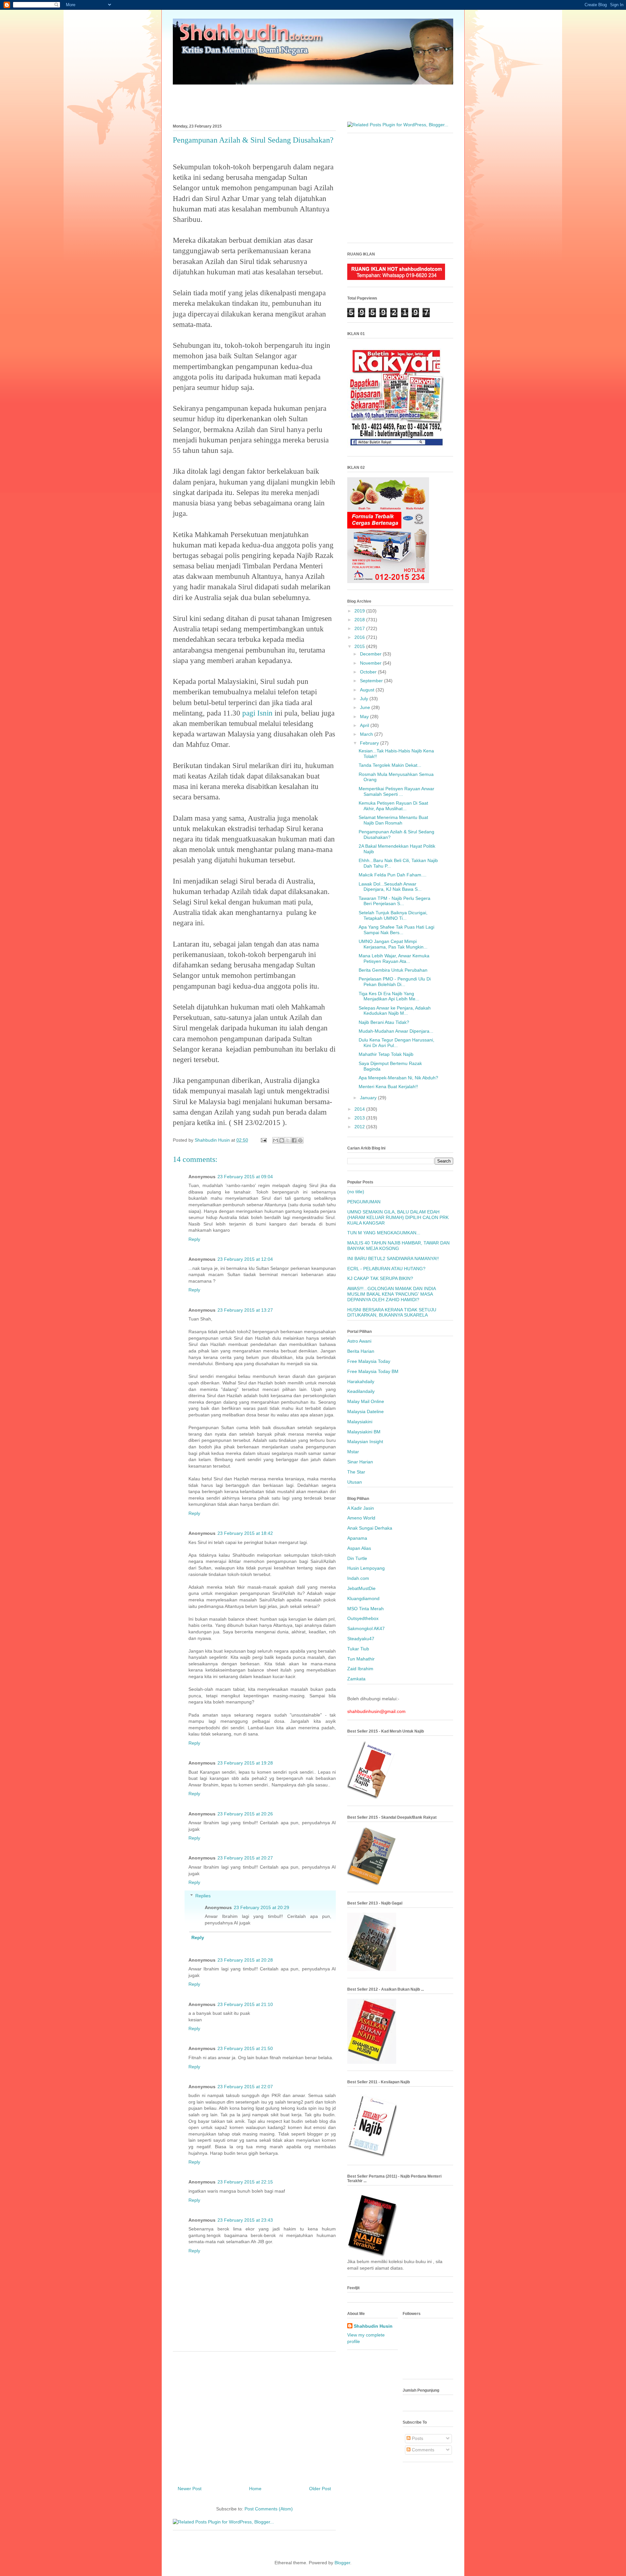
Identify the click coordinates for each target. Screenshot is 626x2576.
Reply (194, 1239)
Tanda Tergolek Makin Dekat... (390, 765)
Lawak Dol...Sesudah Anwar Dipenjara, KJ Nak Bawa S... (390, 887)
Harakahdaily (361, 1381)
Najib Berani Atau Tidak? (384, 1022)
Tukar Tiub (358, 1649)
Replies (203, 1896)
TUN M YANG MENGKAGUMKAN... (384, 1233)
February (370, 743)
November (371, 663)
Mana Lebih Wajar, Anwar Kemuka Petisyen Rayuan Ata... (394, 958)
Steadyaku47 (361, 1639)
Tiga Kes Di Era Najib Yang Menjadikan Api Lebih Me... (389, 996)
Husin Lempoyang (366, 1568)
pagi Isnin (257, 713)
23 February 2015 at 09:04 (245, 1177)
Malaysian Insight (365, 1442)
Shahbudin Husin (373, 2326)
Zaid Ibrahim (360, 1669)
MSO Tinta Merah (365, 1609)
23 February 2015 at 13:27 (245, 1310)
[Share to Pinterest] (300, 1140)
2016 (360, 637)
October (369, 672)
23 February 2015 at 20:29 (261, 1907)
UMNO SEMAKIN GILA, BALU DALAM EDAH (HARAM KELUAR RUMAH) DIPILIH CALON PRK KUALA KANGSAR (398, 1217)
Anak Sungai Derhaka (370, 1528)
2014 (360, 1109)
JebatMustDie (361, 1588)
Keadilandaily (361, 1391)
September (372, 681)
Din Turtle (357, 1558)
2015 (360, 646)
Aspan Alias (359, 1548)
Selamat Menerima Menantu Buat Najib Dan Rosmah (393, 820)
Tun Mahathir (361, 1659)
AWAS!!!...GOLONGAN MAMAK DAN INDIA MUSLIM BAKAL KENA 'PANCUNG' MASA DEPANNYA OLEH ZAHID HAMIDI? (391, 1294)
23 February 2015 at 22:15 (245, 2182)
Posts (417, 2438)
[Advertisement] (313, 100)
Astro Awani (359, 1341)
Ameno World (361, 1518)
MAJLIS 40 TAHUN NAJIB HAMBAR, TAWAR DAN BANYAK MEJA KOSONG (398, 1246)
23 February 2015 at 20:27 (245, 1858)
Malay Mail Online (366, 1401)
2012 (360, 1127)
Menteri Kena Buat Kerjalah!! (388, 1087)
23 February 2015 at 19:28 (245, 1763)
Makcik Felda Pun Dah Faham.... (393, 875)
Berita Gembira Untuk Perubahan (393, 970)
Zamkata (356, 1679)
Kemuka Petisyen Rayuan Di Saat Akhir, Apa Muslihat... (393, 806)
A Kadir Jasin (361, 1508)
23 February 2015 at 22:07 (245, 2087)
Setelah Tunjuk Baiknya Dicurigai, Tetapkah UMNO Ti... (393, 915)
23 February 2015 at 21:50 (245, 2048)
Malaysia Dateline (365, 1411)
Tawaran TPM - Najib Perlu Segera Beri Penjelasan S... (395, 901)
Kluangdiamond (363, 1598)
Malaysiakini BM (364, 1432)
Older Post (320, 2489)
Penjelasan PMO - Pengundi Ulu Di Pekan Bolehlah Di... (395, 982)
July (365, 699)
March (367, 734)
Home (255, 2489)
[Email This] (276, 1140)
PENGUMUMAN (364, 1202)
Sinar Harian (360, 1462)
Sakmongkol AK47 (366, 1628)
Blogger (342, 2563)
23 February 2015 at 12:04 (245, 1259)
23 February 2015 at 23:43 (245, 2220)
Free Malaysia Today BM (373, 1371)
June (366, 707)
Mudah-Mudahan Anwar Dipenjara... (396, 1031)
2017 (360, 628)
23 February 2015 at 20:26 (245, 1814)
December (371, 654)
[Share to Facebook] (294, 1140)
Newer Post (190, 2489)
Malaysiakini (360, 1422)
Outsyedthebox (363, 1618)
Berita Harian (361, 1351)
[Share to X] (288, 1140)
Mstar (353, 1452)
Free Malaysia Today (369, 1361)
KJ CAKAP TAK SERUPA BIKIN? (380, 1278)
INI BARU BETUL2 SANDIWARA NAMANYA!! (393, 1258)
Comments (422, 2450)
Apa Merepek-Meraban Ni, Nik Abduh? (398, 1078)
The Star (356, 1472)
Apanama (357, 1538)
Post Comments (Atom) (269, 2509)
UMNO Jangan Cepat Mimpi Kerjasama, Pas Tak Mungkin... (393, 944)
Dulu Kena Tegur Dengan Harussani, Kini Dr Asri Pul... (396, 1043)
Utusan (355, 1482)
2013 (360, 1118)
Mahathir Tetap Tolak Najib (386, 1054)
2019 (360, 611)
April (365, 725)
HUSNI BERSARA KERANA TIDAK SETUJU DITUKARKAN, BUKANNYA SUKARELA (392, 1312)
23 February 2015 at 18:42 (245, 1533)
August (368, 690)
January (369, 1098)
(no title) (356, 1192)
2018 (360, 620)
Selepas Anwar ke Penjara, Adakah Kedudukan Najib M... (395, 1011)
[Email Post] (263, 1140)
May (365, 717)
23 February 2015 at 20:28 (245, 1960)
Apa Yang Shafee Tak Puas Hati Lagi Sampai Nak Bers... (396, 930)
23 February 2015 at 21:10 (245, 2004)
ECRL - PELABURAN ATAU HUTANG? (386, 1269)
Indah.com (358, 1578)
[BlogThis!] (282, 1140)
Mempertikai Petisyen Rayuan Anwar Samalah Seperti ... (396, 791)
